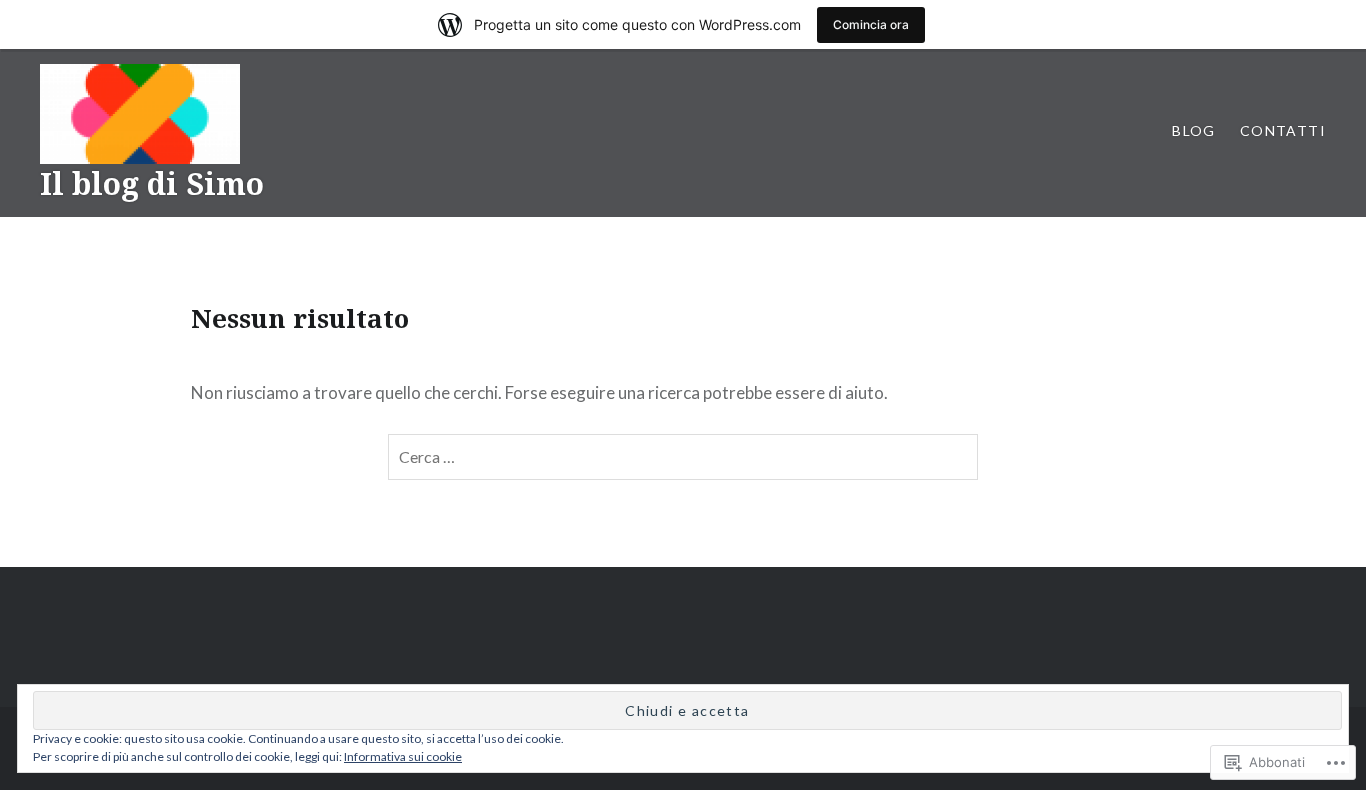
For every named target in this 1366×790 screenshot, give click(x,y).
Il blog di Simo (152, 183)
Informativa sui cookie (403, 756)
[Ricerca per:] (683, 457)
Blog (1194, 130)
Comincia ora (871, 24)
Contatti (1283, 130)
